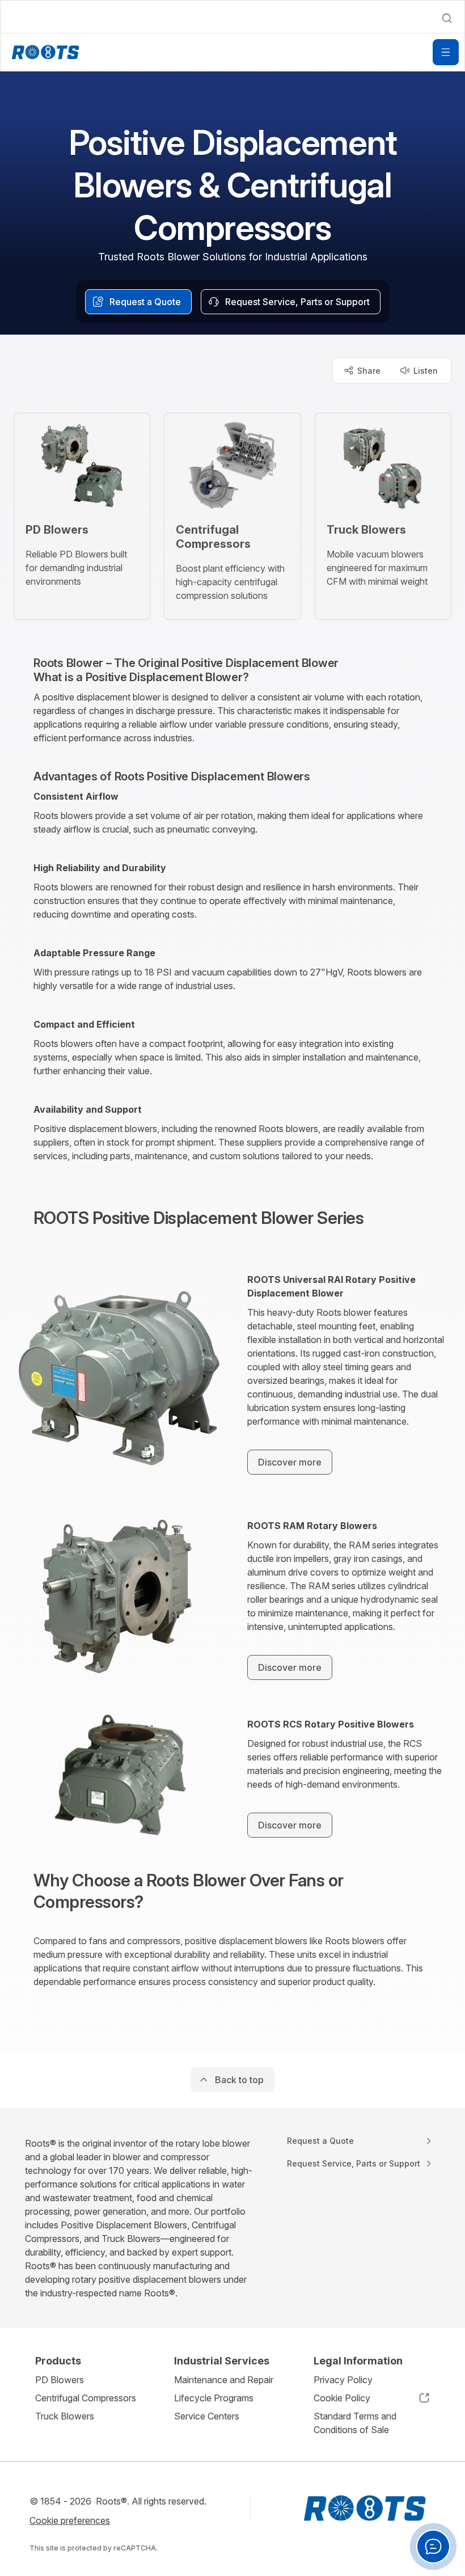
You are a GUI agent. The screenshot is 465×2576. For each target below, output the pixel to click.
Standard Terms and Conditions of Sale (355, 2423)
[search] (447, 18)
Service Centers (207, 2416)
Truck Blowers (65, 2416)
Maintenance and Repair (224, 2380)
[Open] (446, 52)
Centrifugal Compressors (86, 2398)
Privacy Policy (343, 2380)
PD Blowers (60, 2380)
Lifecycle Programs (214, 2398)
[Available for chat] (433, 2547)
